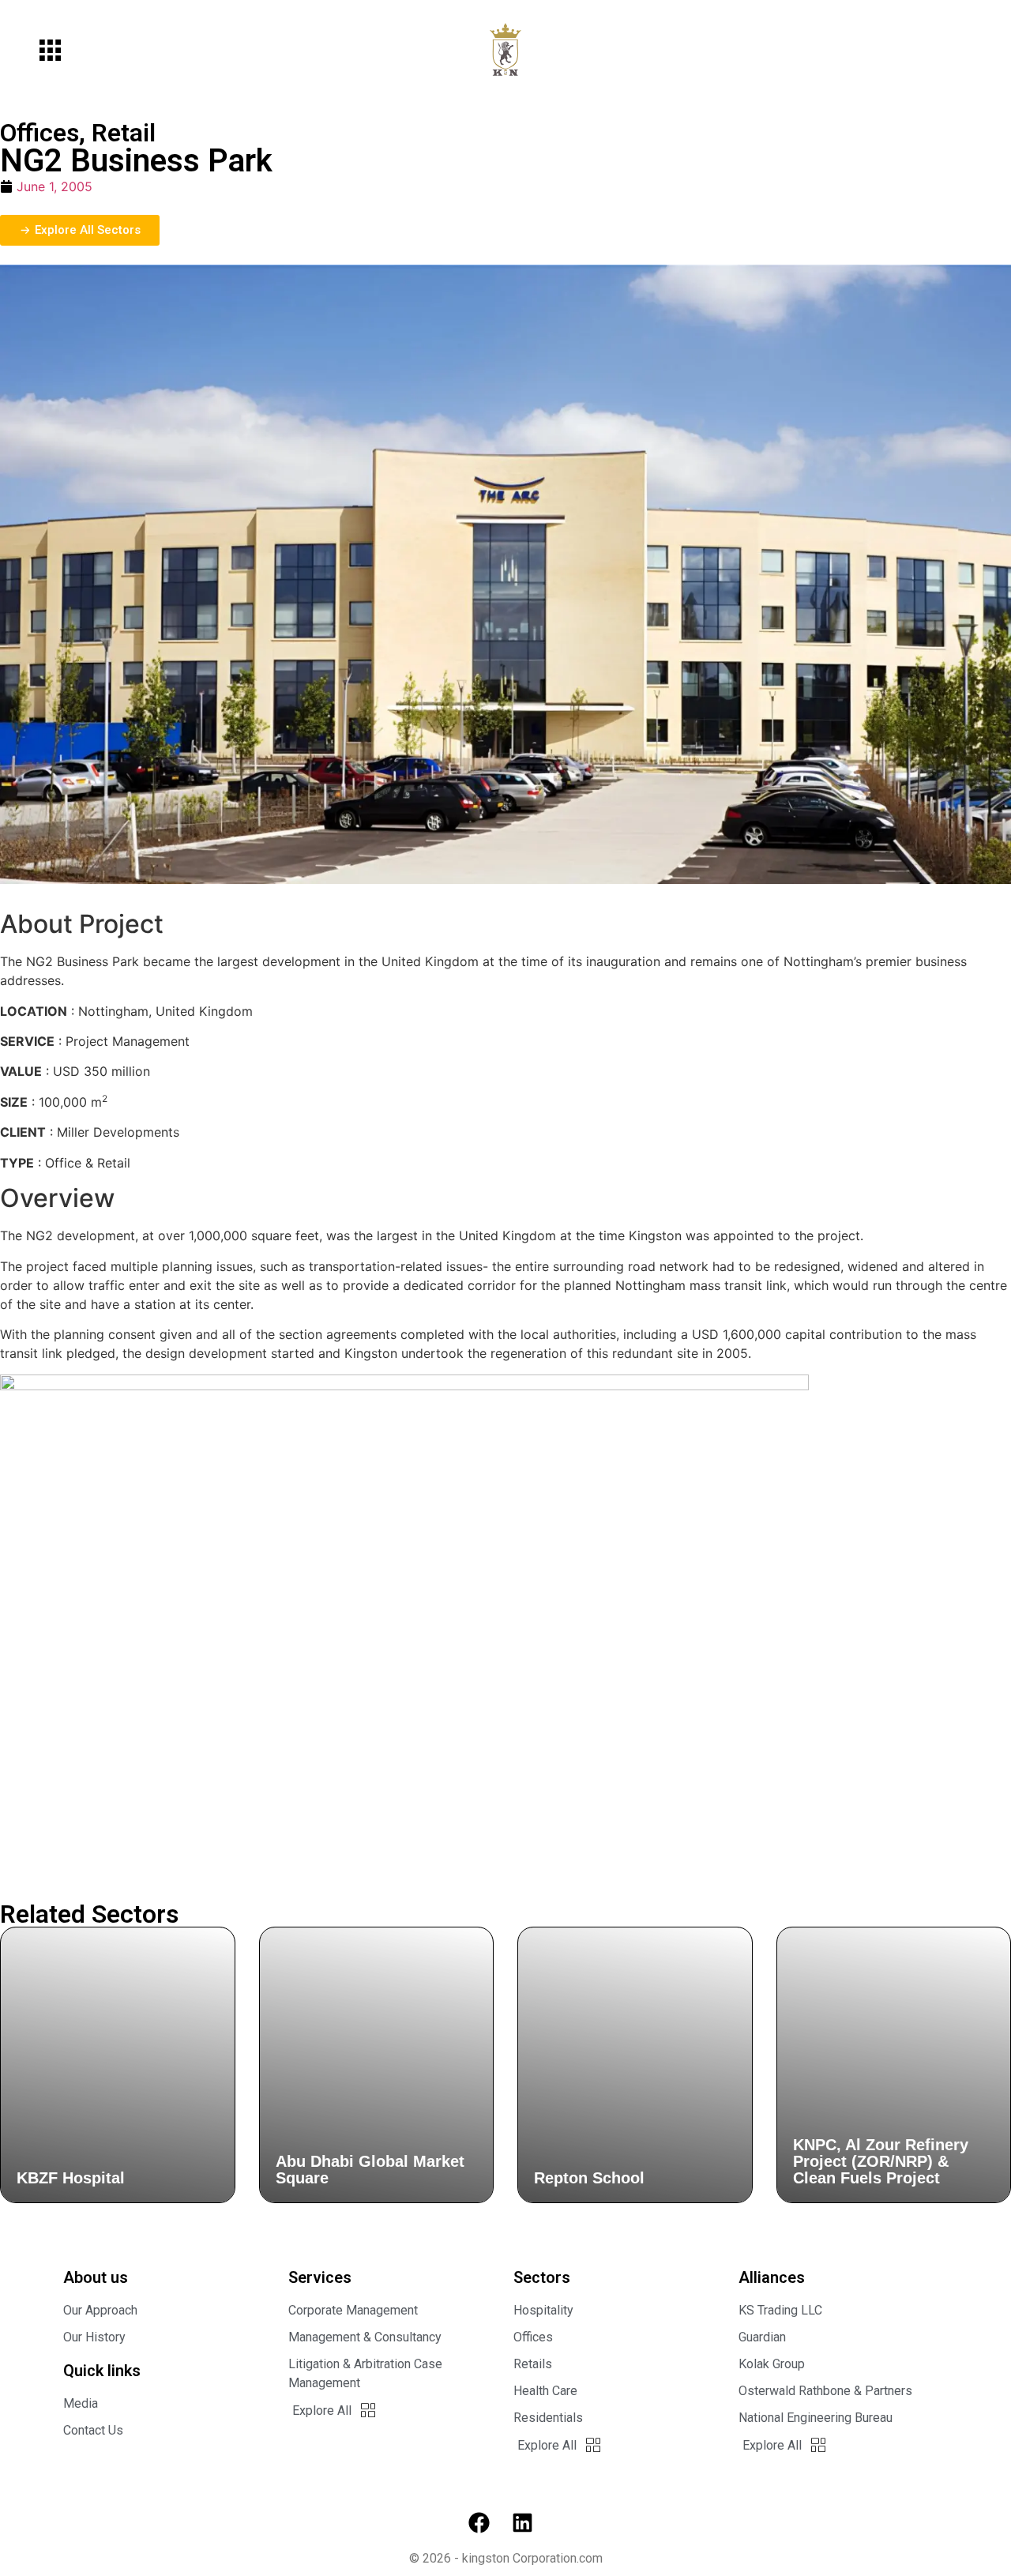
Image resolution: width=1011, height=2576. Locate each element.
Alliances (772, 2277)
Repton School (589, 2178)
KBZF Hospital (71, 2178)
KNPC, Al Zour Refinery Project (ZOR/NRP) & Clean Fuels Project (881, 2161)
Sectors (542, 2277)
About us (96, 2277)
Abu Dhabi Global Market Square (370, 2170)
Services (320, 2277)
